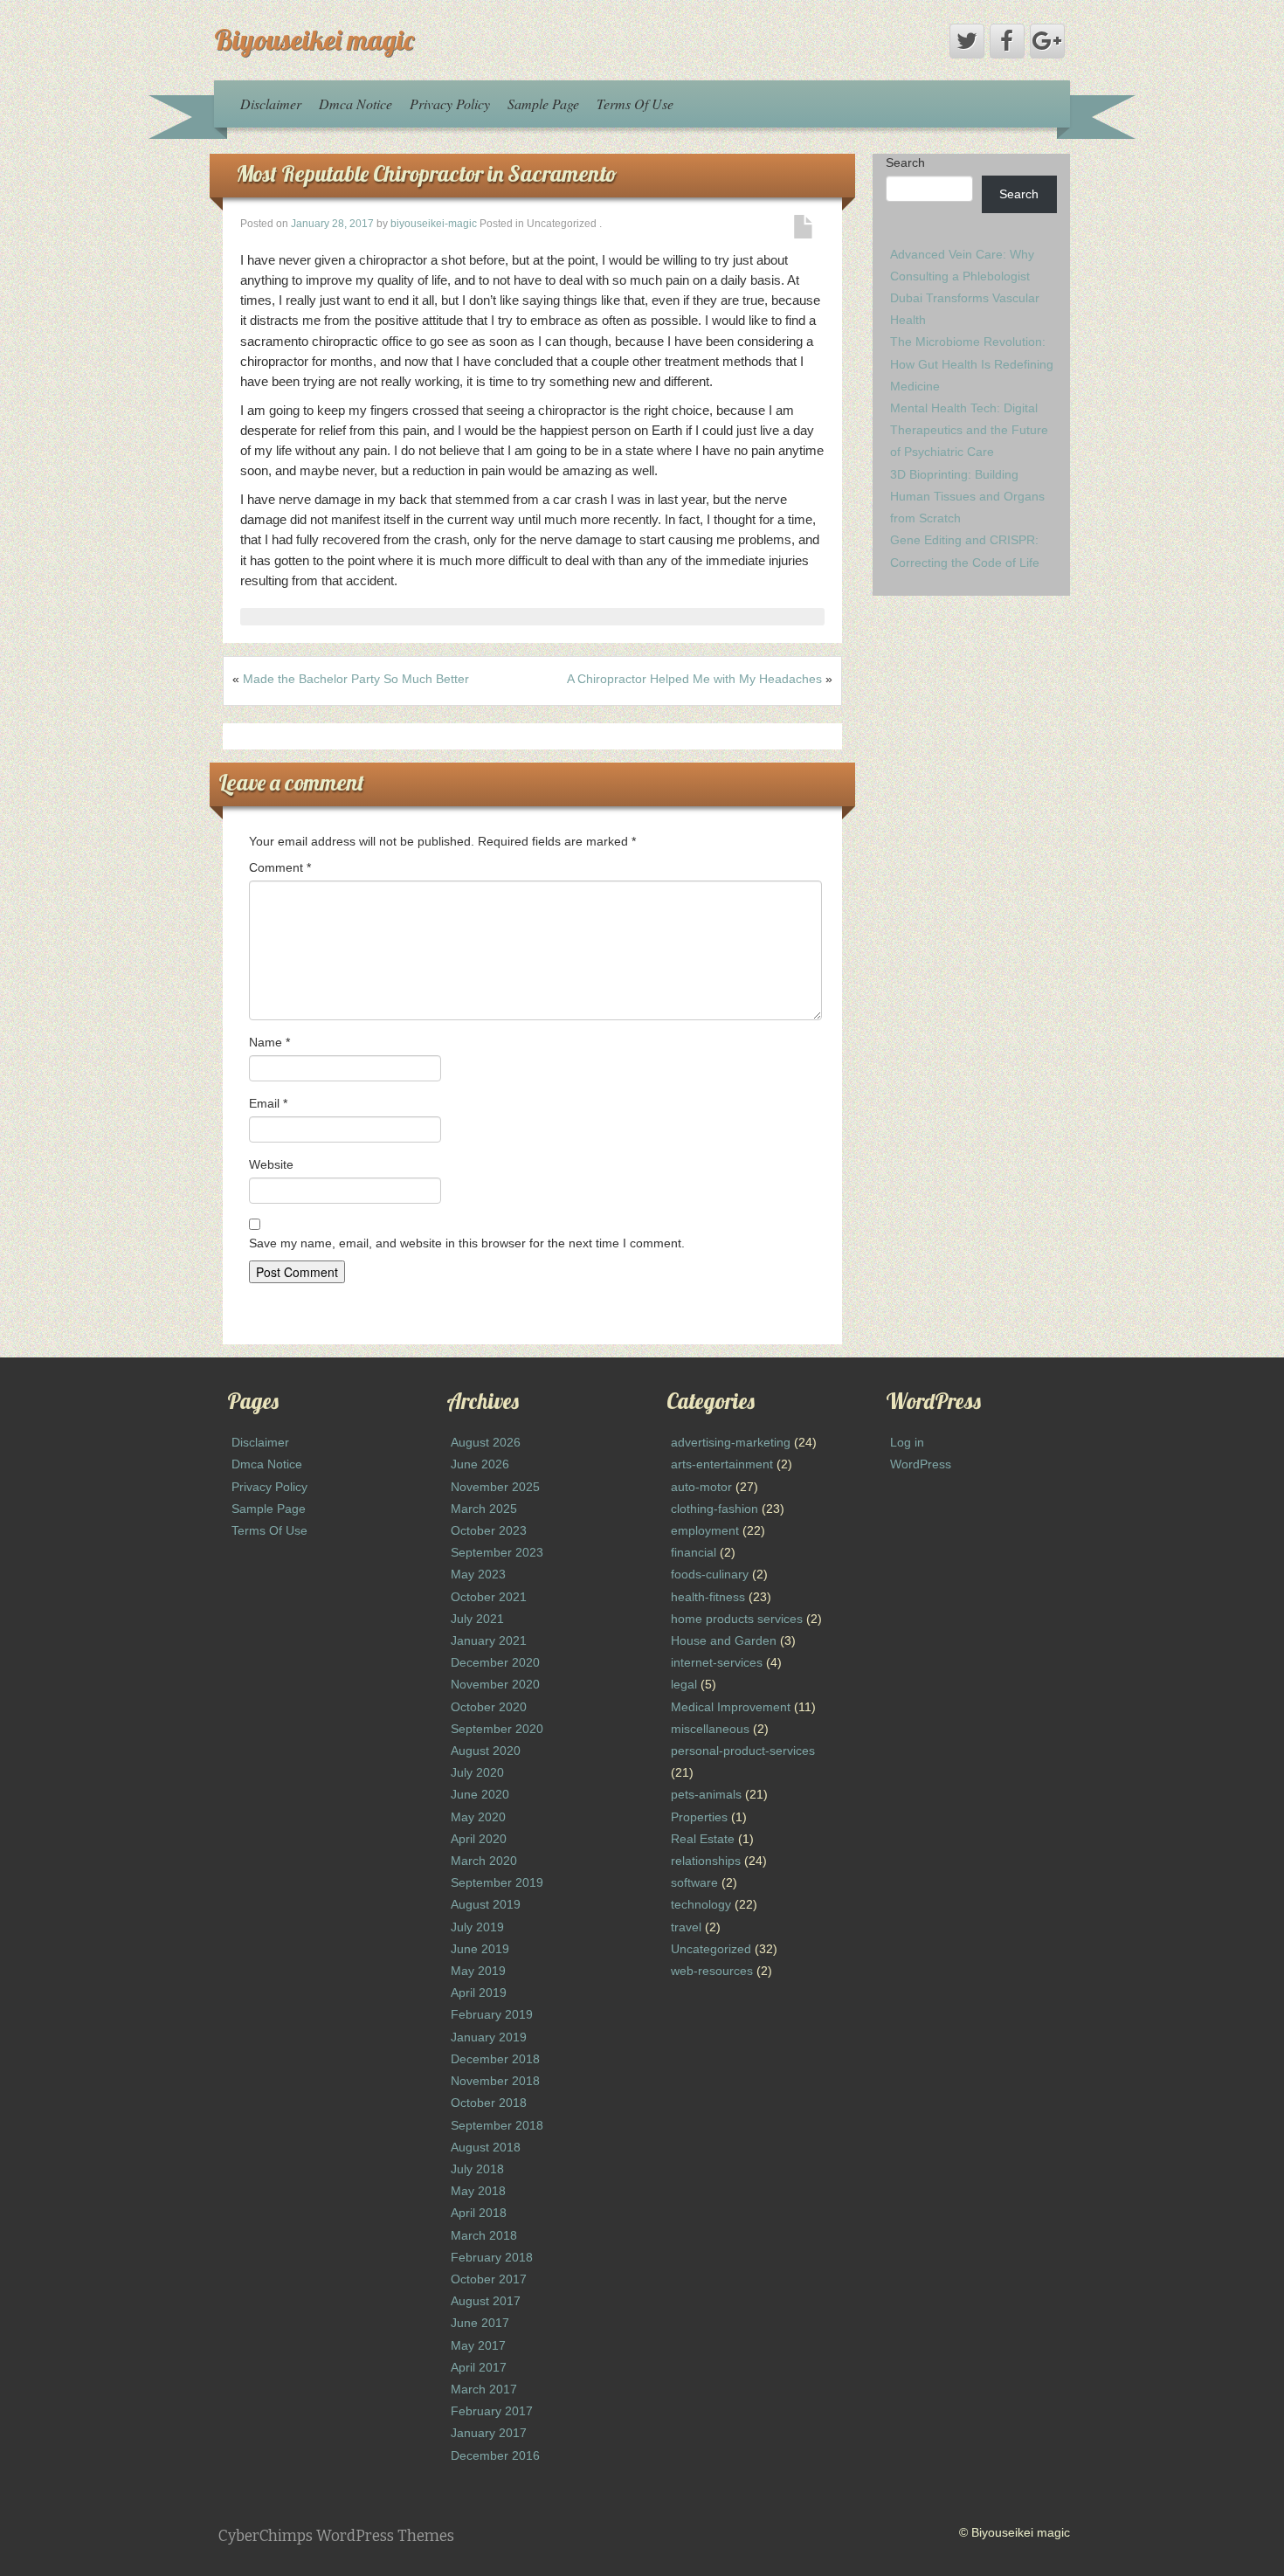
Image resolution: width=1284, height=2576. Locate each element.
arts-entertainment (722, 1464)
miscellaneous (710, 1729)
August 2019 (486, 1904)
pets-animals (706, 1794)
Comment (280, 867)
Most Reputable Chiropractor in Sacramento (426, 173)
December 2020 (495, 1662)
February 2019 (492, 2014)
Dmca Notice (356, 104)
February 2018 (492, 2257)
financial (694, 1552)
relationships (706, 1861)
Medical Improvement (731, 1707)
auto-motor (701, 1487)
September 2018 (497, 2125)
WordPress (921, 1464)
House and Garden (724, 1640)
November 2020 (495, 1684)
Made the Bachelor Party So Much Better (356, 679)
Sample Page (543, 104)
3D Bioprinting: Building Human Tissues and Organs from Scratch (967, 496)
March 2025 (484, 1509)
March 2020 (484, 1861)
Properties (699, 1817)
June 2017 (480, 2323)
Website (271, 1164)
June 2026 (480, 1464)
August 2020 (486, 1751)
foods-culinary (710, 1574)
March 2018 (484, 2235)
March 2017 (484, 2389)
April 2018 (479, 2213)
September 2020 (497, 1729)
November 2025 (495, 1487)
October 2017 (489, 2279)
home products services (737, 1619)
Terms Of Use (635, 104)
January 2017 (489, 2433)
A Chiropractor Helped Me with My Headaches (694, 679)
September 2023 (497, 1552)
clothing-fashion (714, 1509)
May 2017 (478, 2345)
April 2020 (479, 1839)
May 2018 (478, 2191)
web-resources (712, 1971)
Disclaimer (271, 104)
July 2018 (477, 2169)
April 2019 (479, 1992)
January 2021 (489, 1640)
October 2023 (489, 1530)
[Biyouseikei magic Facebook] (1007, 41)
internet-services (717, 1662)
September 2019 (497, 1882)
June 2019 (480, 1949)
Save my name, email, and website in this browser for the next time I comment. (467, 1243)
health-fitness (708, 1597)
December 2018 (495, 2059)
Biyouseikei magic (314, 39)
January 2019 (489, 2037)
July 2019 (477, 1927)
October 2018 (489, 2103)
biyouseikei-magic (434, 224)
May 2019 (478, 1971)
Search (905, 162)
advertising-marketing (731, 1442)
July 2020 (477, 1772)
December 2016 (495, 2455)
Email (268, 1103)
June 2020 (480, 1794)
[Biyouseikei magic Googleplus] (1047, 41)
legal (684, 1684)
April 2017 (479, 2367)
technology (701, 1904)
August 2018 (486, 2147)
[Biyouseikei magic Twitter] (967, 41)
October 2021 (489, 1597)
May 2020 (478, 1817)
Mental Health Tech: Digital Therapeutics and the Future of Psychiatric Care (969, 430)
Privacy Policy (450, 104)
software (694, 1882)
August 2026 (486, 1442)
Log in (907, 1442)
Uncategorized (711, 1949)
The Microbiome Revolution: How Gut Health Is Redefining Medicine (972, 363)
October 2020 (489, 1707)
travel (686, 1927)
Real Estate (703, 1839)
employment (705, 1530)
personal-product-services (743, 1751)
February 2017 (492, 2411)
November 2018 (495, 2081)
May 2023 (478, 1574)
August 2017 (486, 2301)
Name (269, 1042)
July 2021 (477, 1619)
